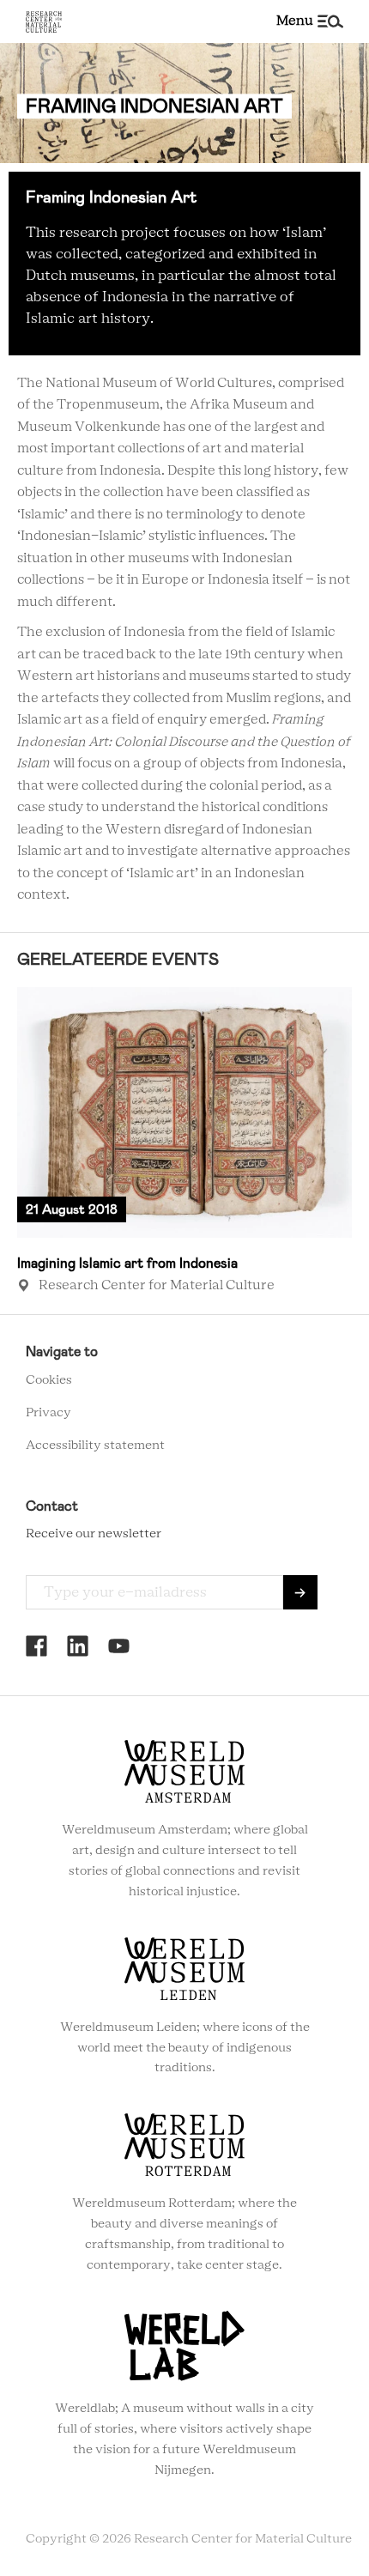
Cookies (49, 1380)
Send (300, 1592)
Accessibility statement (95, 1446)
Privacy (48, 1413)
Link (184, 1142)
